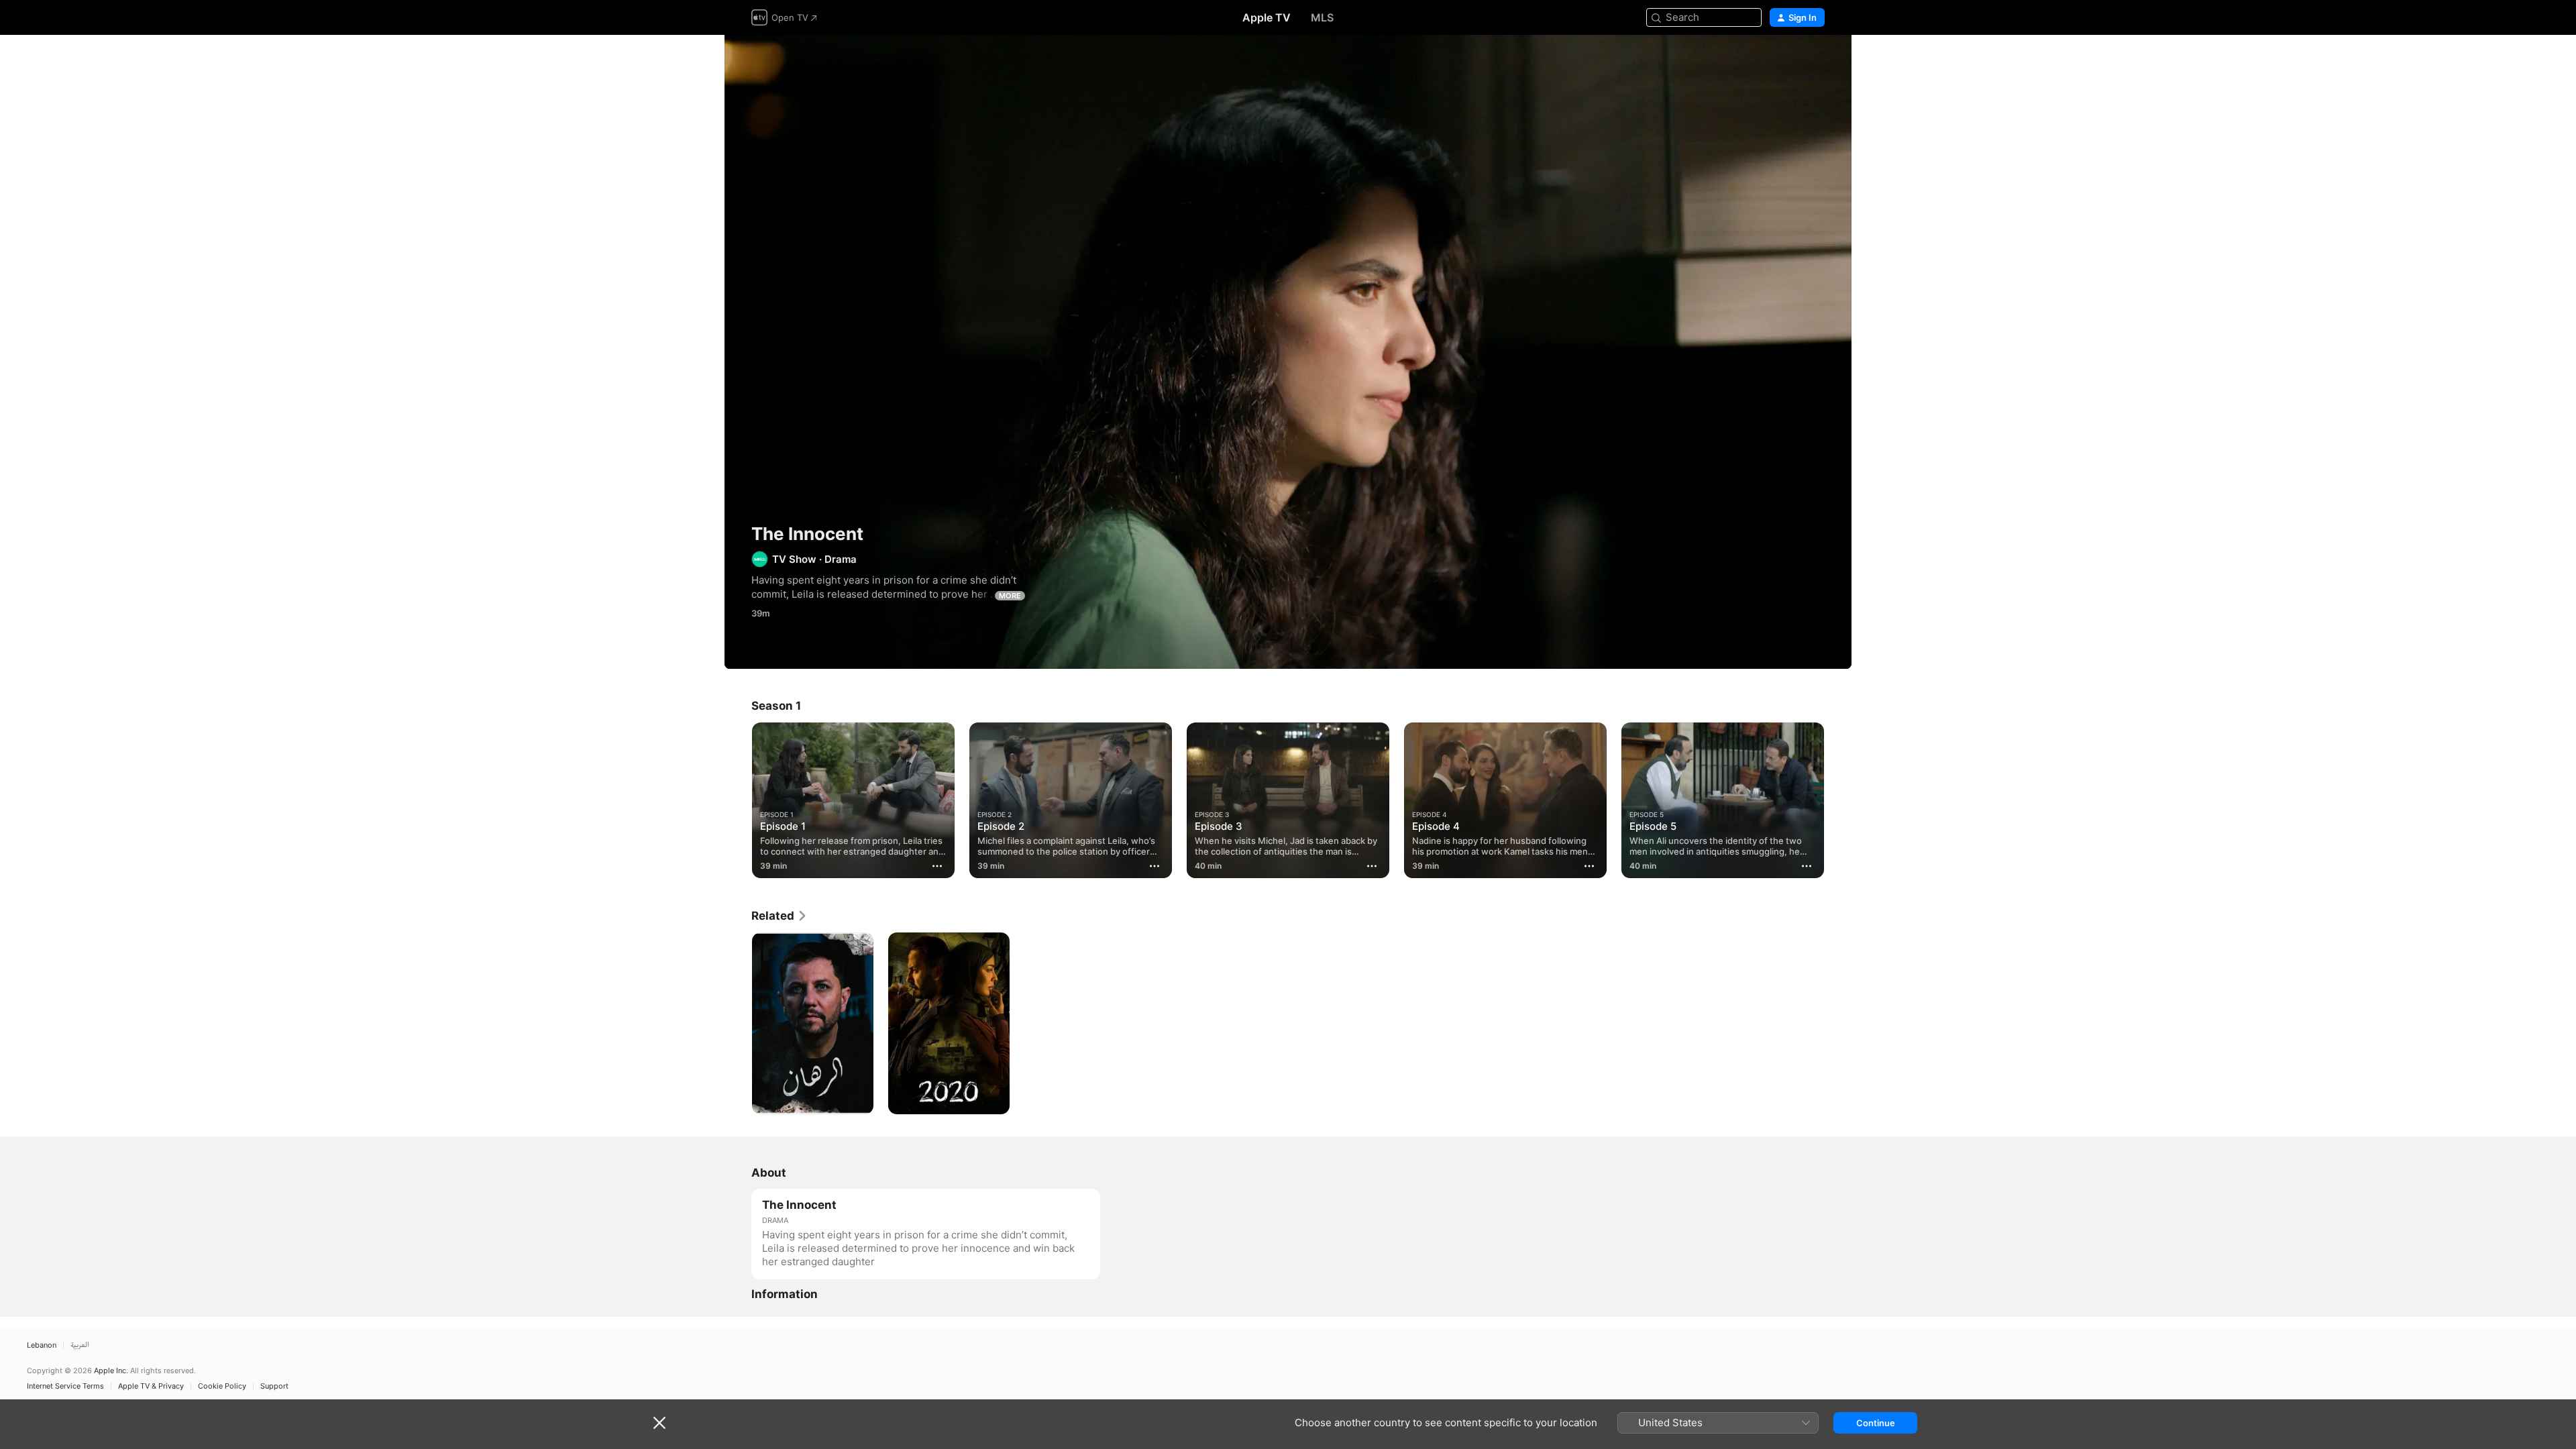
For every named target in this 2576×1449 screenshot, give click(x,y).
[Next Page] (1838, 800)
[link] (780, 916)
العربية (80, 1345)
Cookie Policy (222, 1386)
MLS (1322, 17)
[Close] (659, 1423)
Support (274, 1386)
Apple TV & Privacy (151, 1386)
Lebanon (42, 1345)
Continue (1876, 1423)
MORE (1010, 596)
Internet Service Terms (65, 1386)
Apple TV (1267, 17)
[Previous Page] (738, 800)
